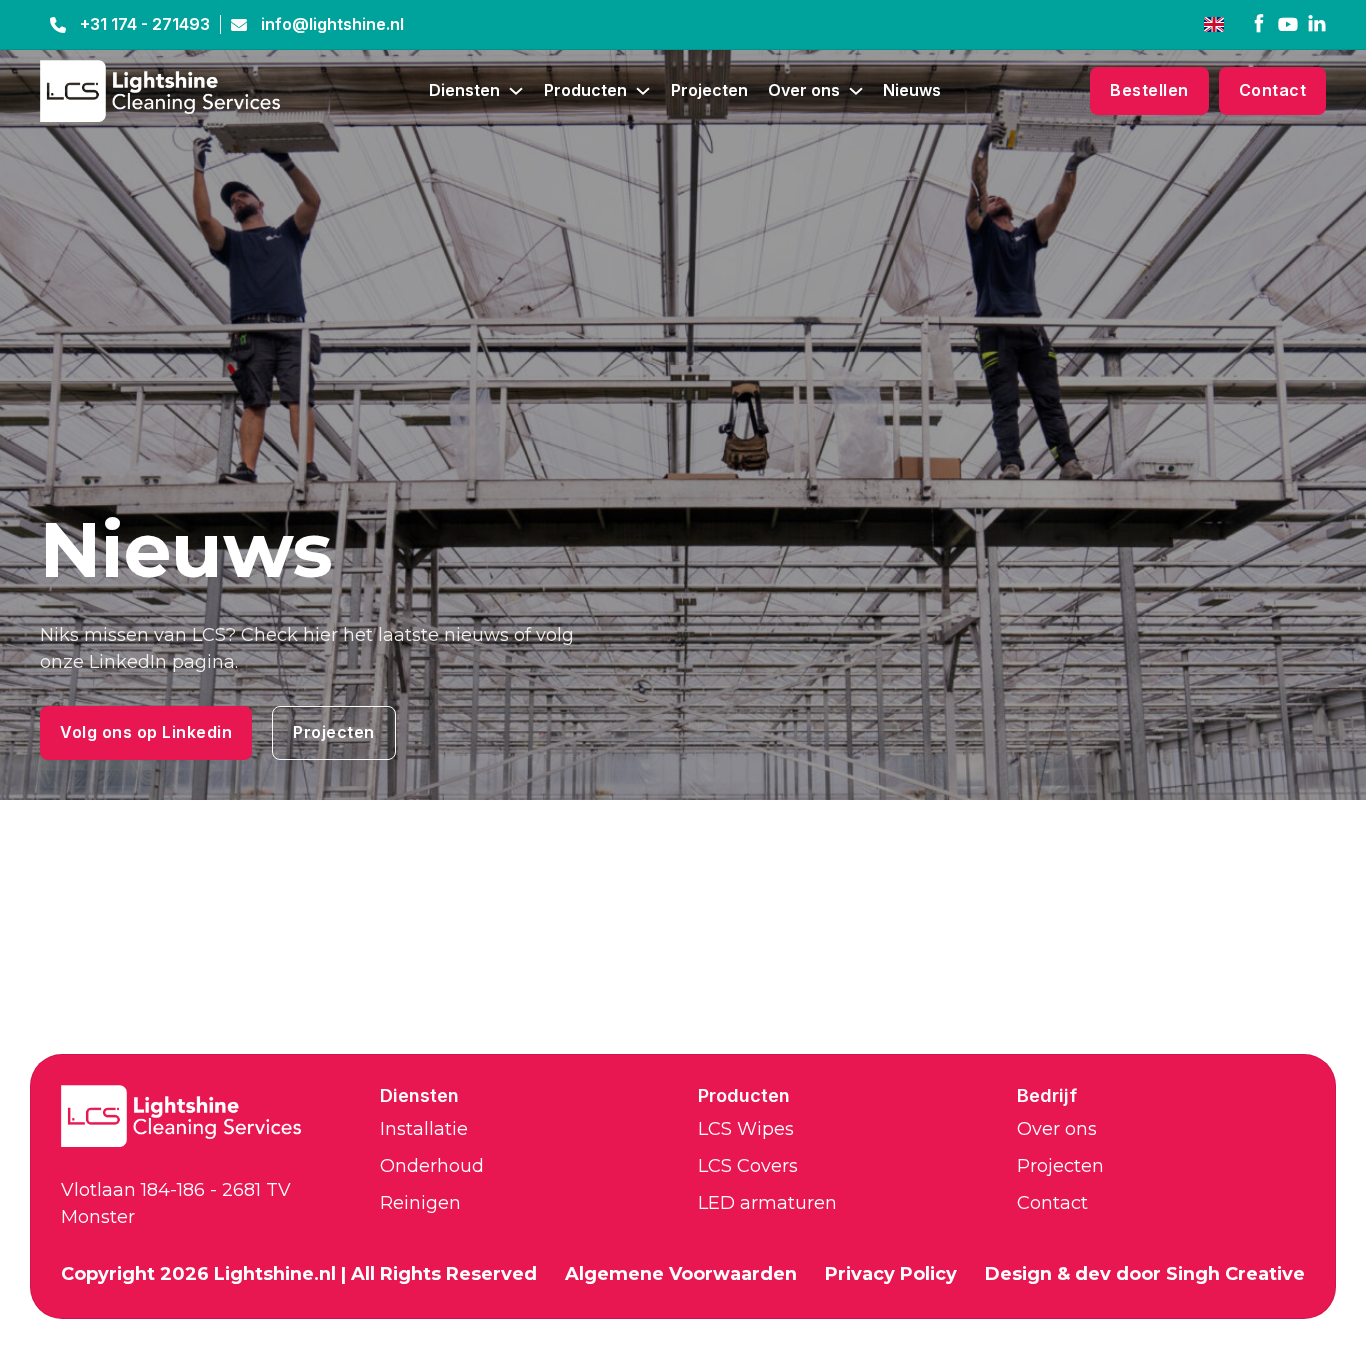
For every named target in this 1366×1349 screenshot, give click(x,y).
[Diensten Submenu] (516, 91)
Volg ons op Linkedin (146, 732)
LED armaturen (767, 1203)
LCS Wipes (746, 1129)
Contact (1273, 90)
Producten (585, 90)
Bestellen (1149, 90)
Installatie (424, 1129)
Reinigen (420, 1203)
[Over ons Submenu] (856, 91)
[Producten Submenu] (643, 91)
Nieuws (912, 90)
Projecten (709, 90)
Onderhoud (432, 1166)
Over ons (804, 90)
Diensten (464, 90)
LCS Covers (748, 1166)
